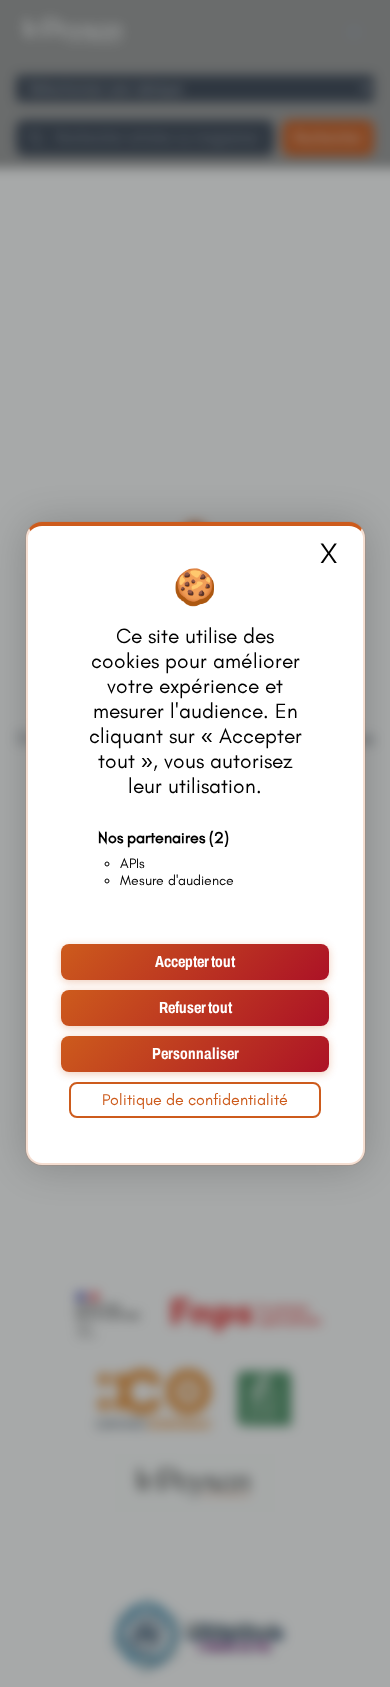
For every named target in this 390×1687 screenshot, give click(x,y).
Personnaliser (195, 1053)
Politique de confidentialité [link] (195, 1099)
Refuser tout (195, 1007)
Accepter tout (195, 961)
